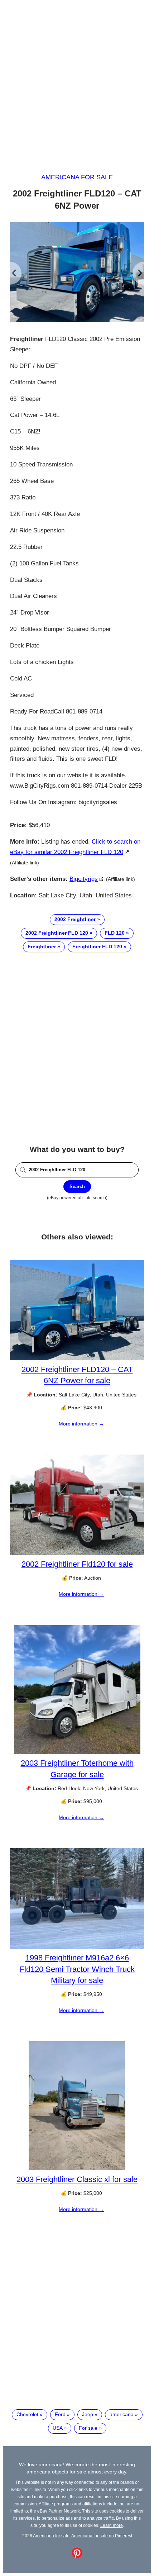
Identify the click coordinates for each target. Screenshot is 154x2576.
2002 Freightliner (75, 919)
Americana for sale (77, 177)
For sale (88, 2428)
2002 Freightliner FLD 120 (57, 933)
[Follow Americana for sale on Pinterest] (77, 2556)
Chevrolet (27, 2414)
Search (77, 1187)
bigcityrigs (84, 879)
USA (57, 2428)
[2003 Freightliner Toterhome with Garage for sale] (77, 1752)
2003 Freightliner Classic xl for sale (77, 2179)
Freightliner (42, 947)
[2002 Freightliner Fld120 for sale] (77, 1553)
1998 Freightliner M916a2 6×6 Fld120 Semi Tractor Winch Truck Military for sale (77, 1969)
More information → (81, 1424)
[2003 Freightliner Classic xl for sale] (77, 2168)
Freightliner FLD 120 (97, 947)
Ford (60, 2414)
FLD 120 (115, 933)
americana (122, 2414)
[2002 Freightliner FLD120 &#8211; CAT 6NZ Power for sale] (77, 1358)
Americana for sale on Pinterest (102, 2536)
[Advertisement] (77, 80)
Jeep (88, 2414)
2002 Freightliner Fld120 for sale (77, 1564)
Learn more (112, 2525)
